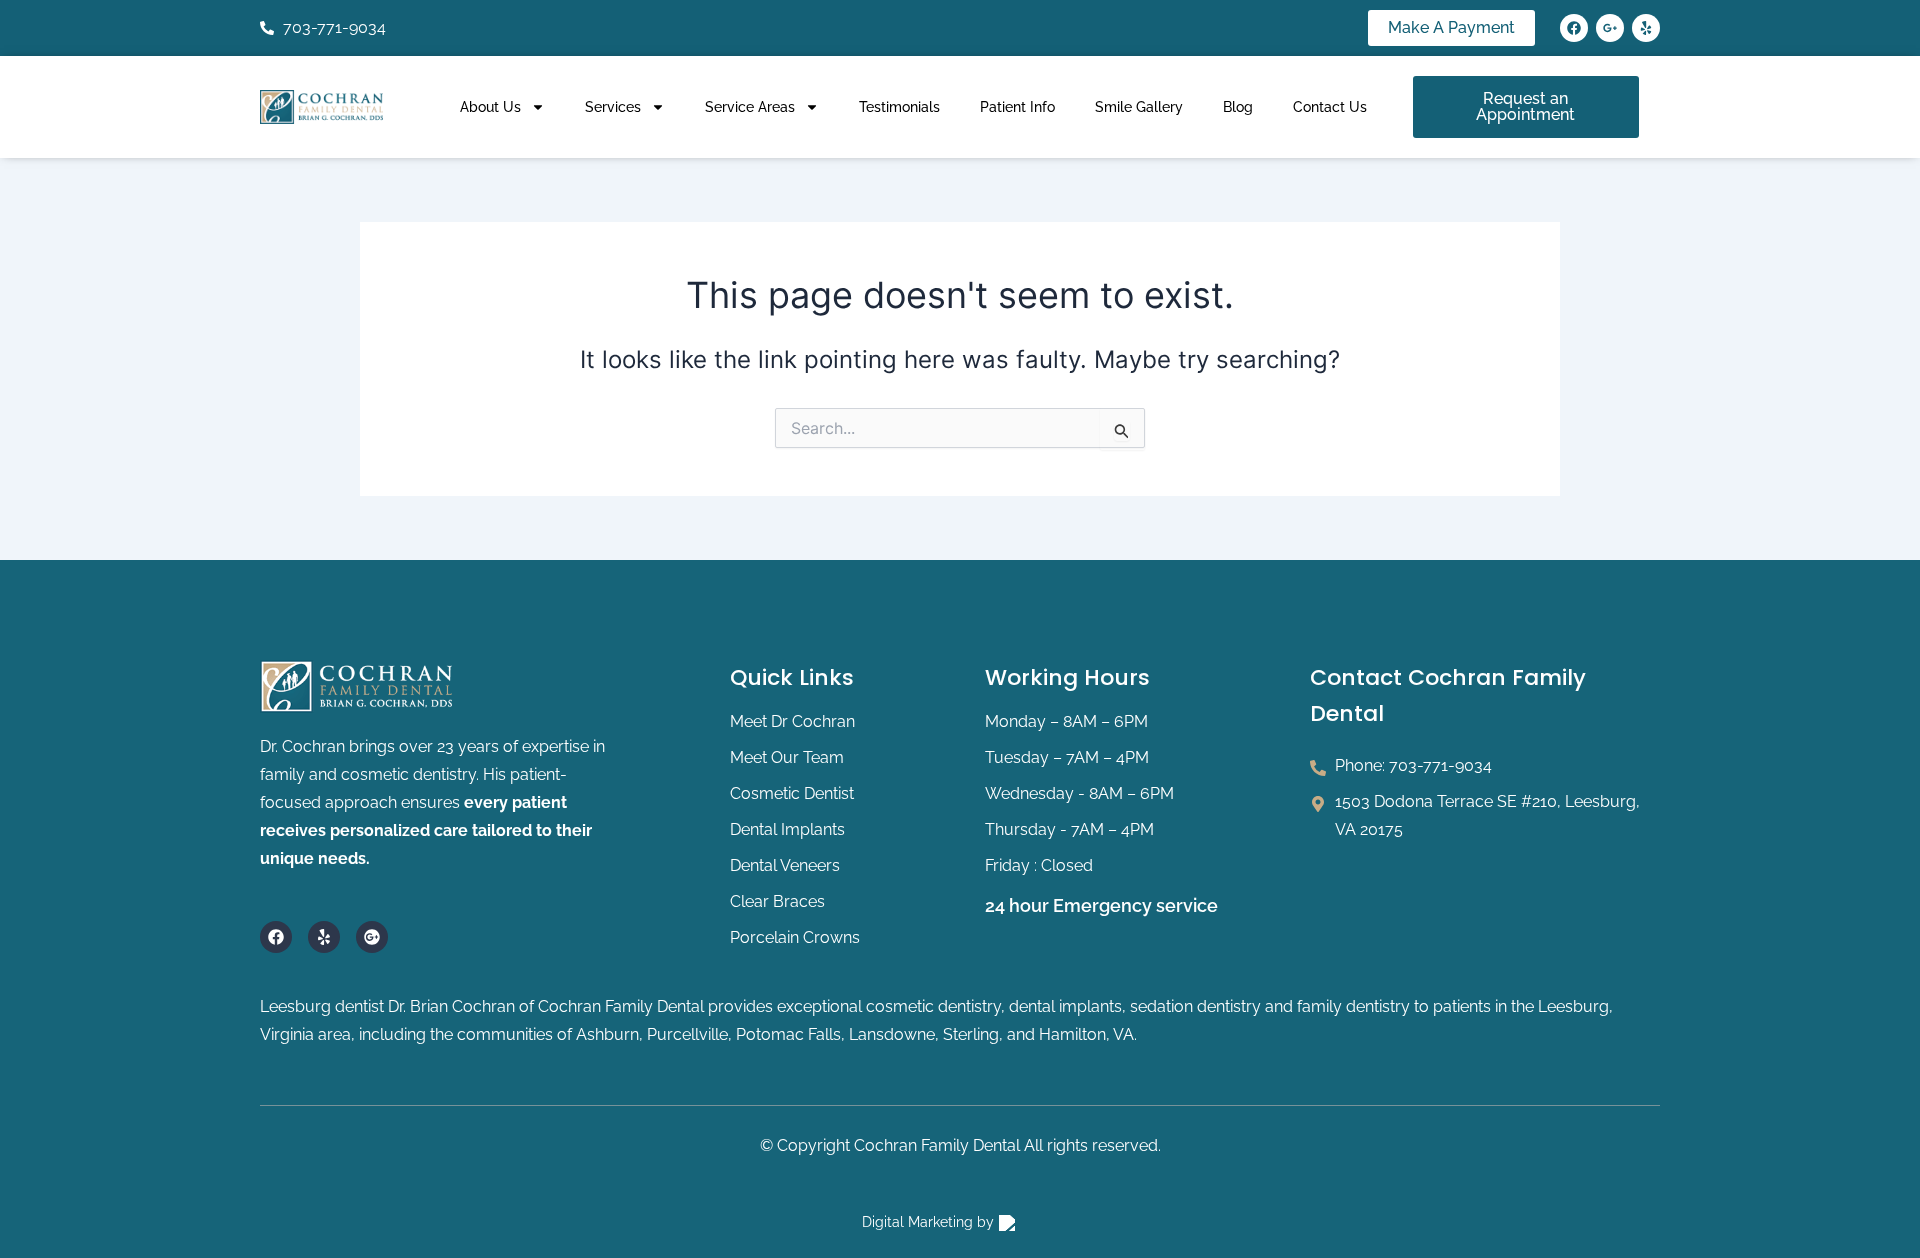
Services (613, 107)
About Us (490, 107)
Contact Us (1330, 107)
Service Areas (750, 107)
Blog (1238, 107)
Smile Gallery (1139, 107)
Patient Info (1017, 107)
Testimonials (899, 107)
